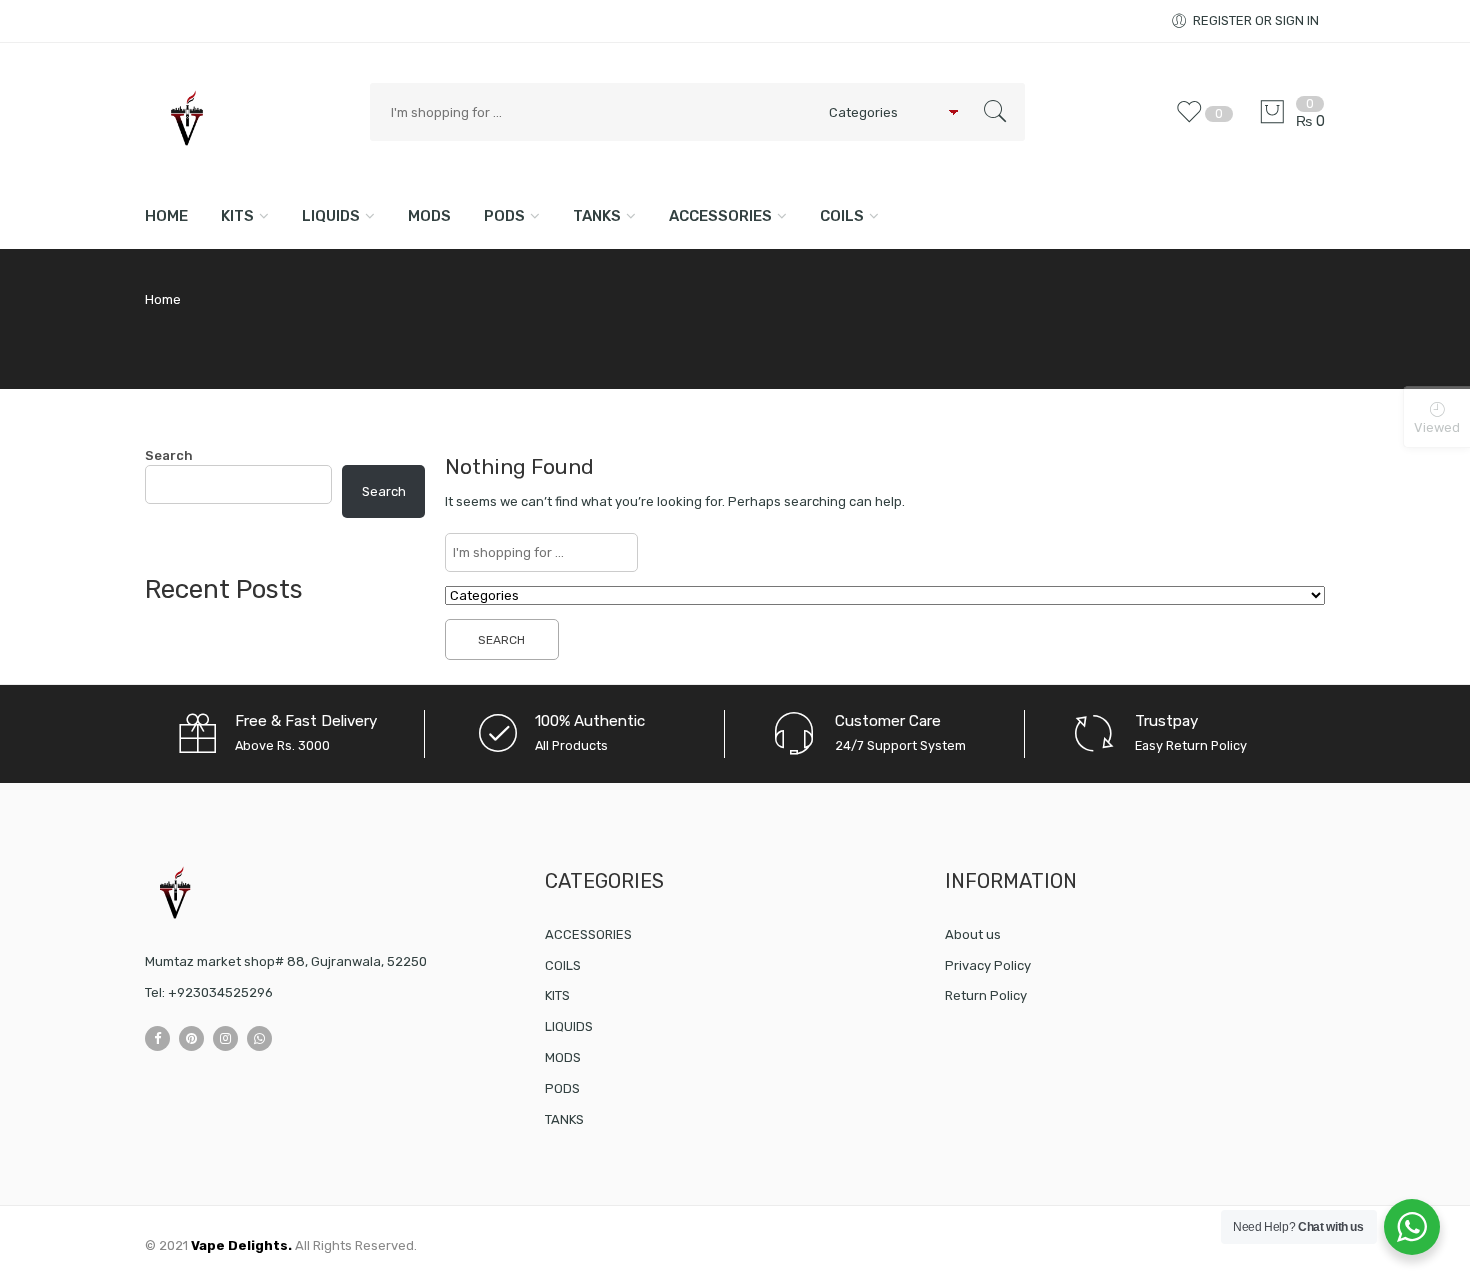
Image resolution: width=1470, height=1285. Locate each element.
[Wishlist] (1194, 121)
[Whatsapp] (259, 1038)
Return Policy (986, 995)
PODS (504, 216)
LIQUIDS (331, 216)
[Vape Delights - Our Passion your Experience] (247, 118)
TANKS (597, 216)
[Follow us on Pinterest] (191, 1038)
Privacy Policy (988, 965)
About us (973, 934)
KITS (237, 216)
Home (166, 216)
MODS (429, 216)
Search (169, 455)
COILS (842, 216)
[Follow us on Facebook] (157, 1038)
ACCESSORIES (720, 216)
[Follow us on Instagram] (225, 1038)
